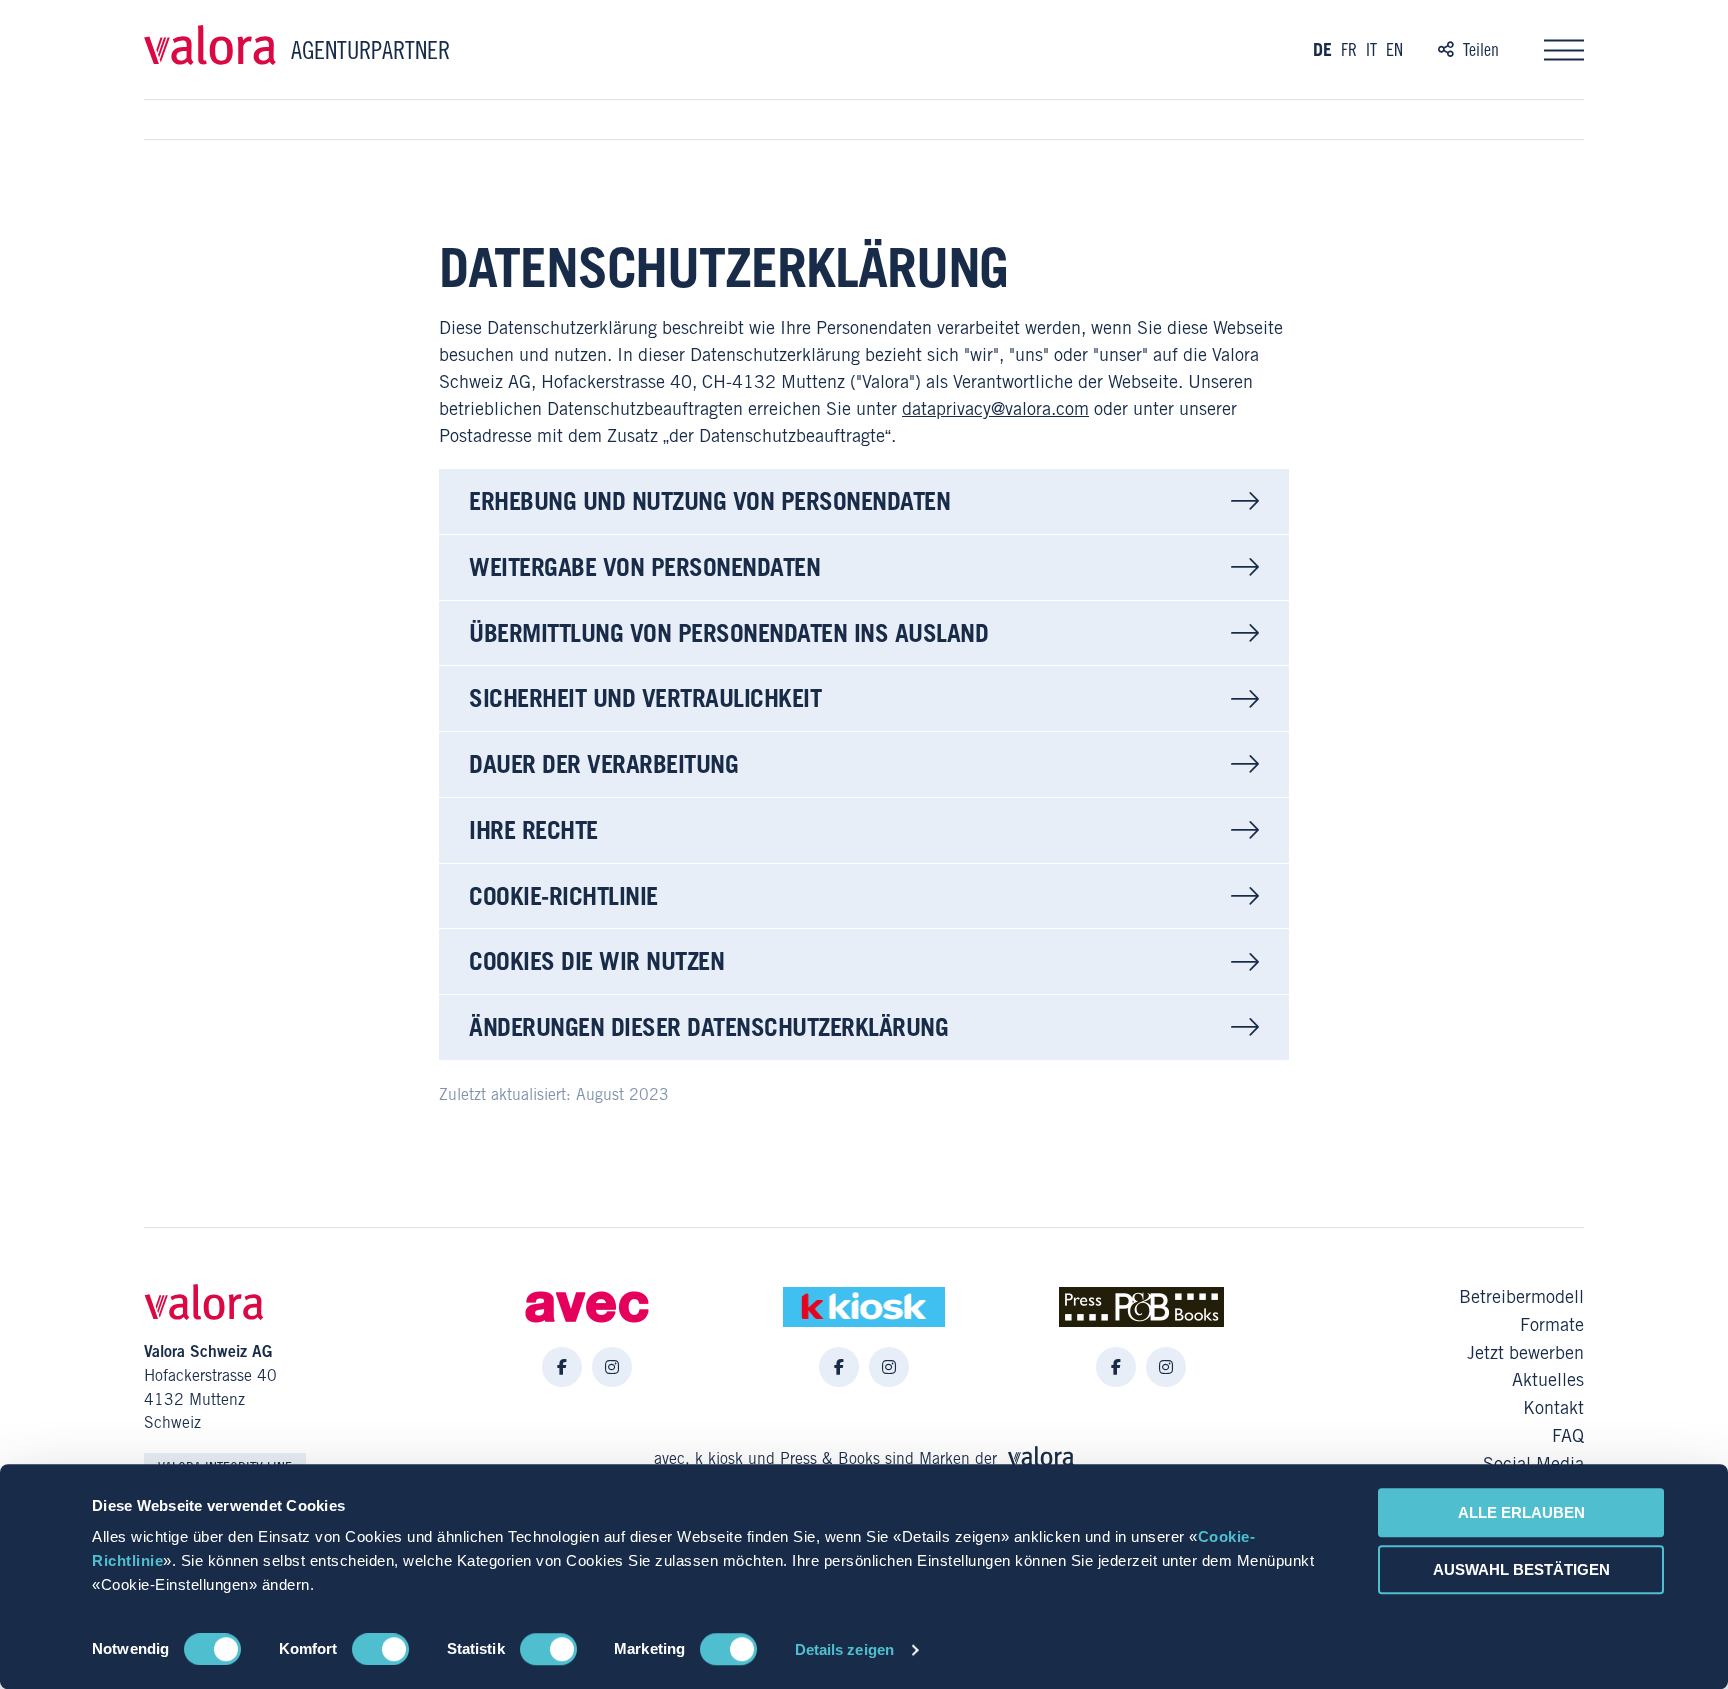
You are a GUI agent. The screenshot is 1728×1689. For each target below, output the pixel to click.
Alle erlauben (1521, 1512)
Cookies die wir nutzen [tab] (596, 960)
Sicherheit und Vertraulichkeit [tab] (645, 697)
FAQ (1568, 1436)
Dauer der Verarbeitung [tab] (603, 763)
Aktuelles (1548, 1380)
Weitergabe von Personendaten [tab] (644, 566)
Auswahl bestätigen (1521, 1569)
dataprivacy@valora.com (995, 408)
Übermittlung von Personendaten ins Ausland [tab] (728, 632)
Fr (1349, 49)
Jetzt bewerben (1525, 1353)
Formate (1552, 1325)
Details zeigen (844, 1649)
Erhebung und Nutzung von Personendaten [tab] (709, 500)
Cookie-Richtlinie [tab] (563, 895)
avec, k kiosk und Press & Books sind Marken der (828, 1458)
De (1322, 49)
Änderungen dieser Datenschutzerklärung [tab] (708, 1026)
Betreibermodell (1521, 1297)
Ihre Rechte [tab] (533, 829)
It (1371, 49)
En (1394, 49)
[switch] (380, 1649)
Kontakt (1553, 1408)
